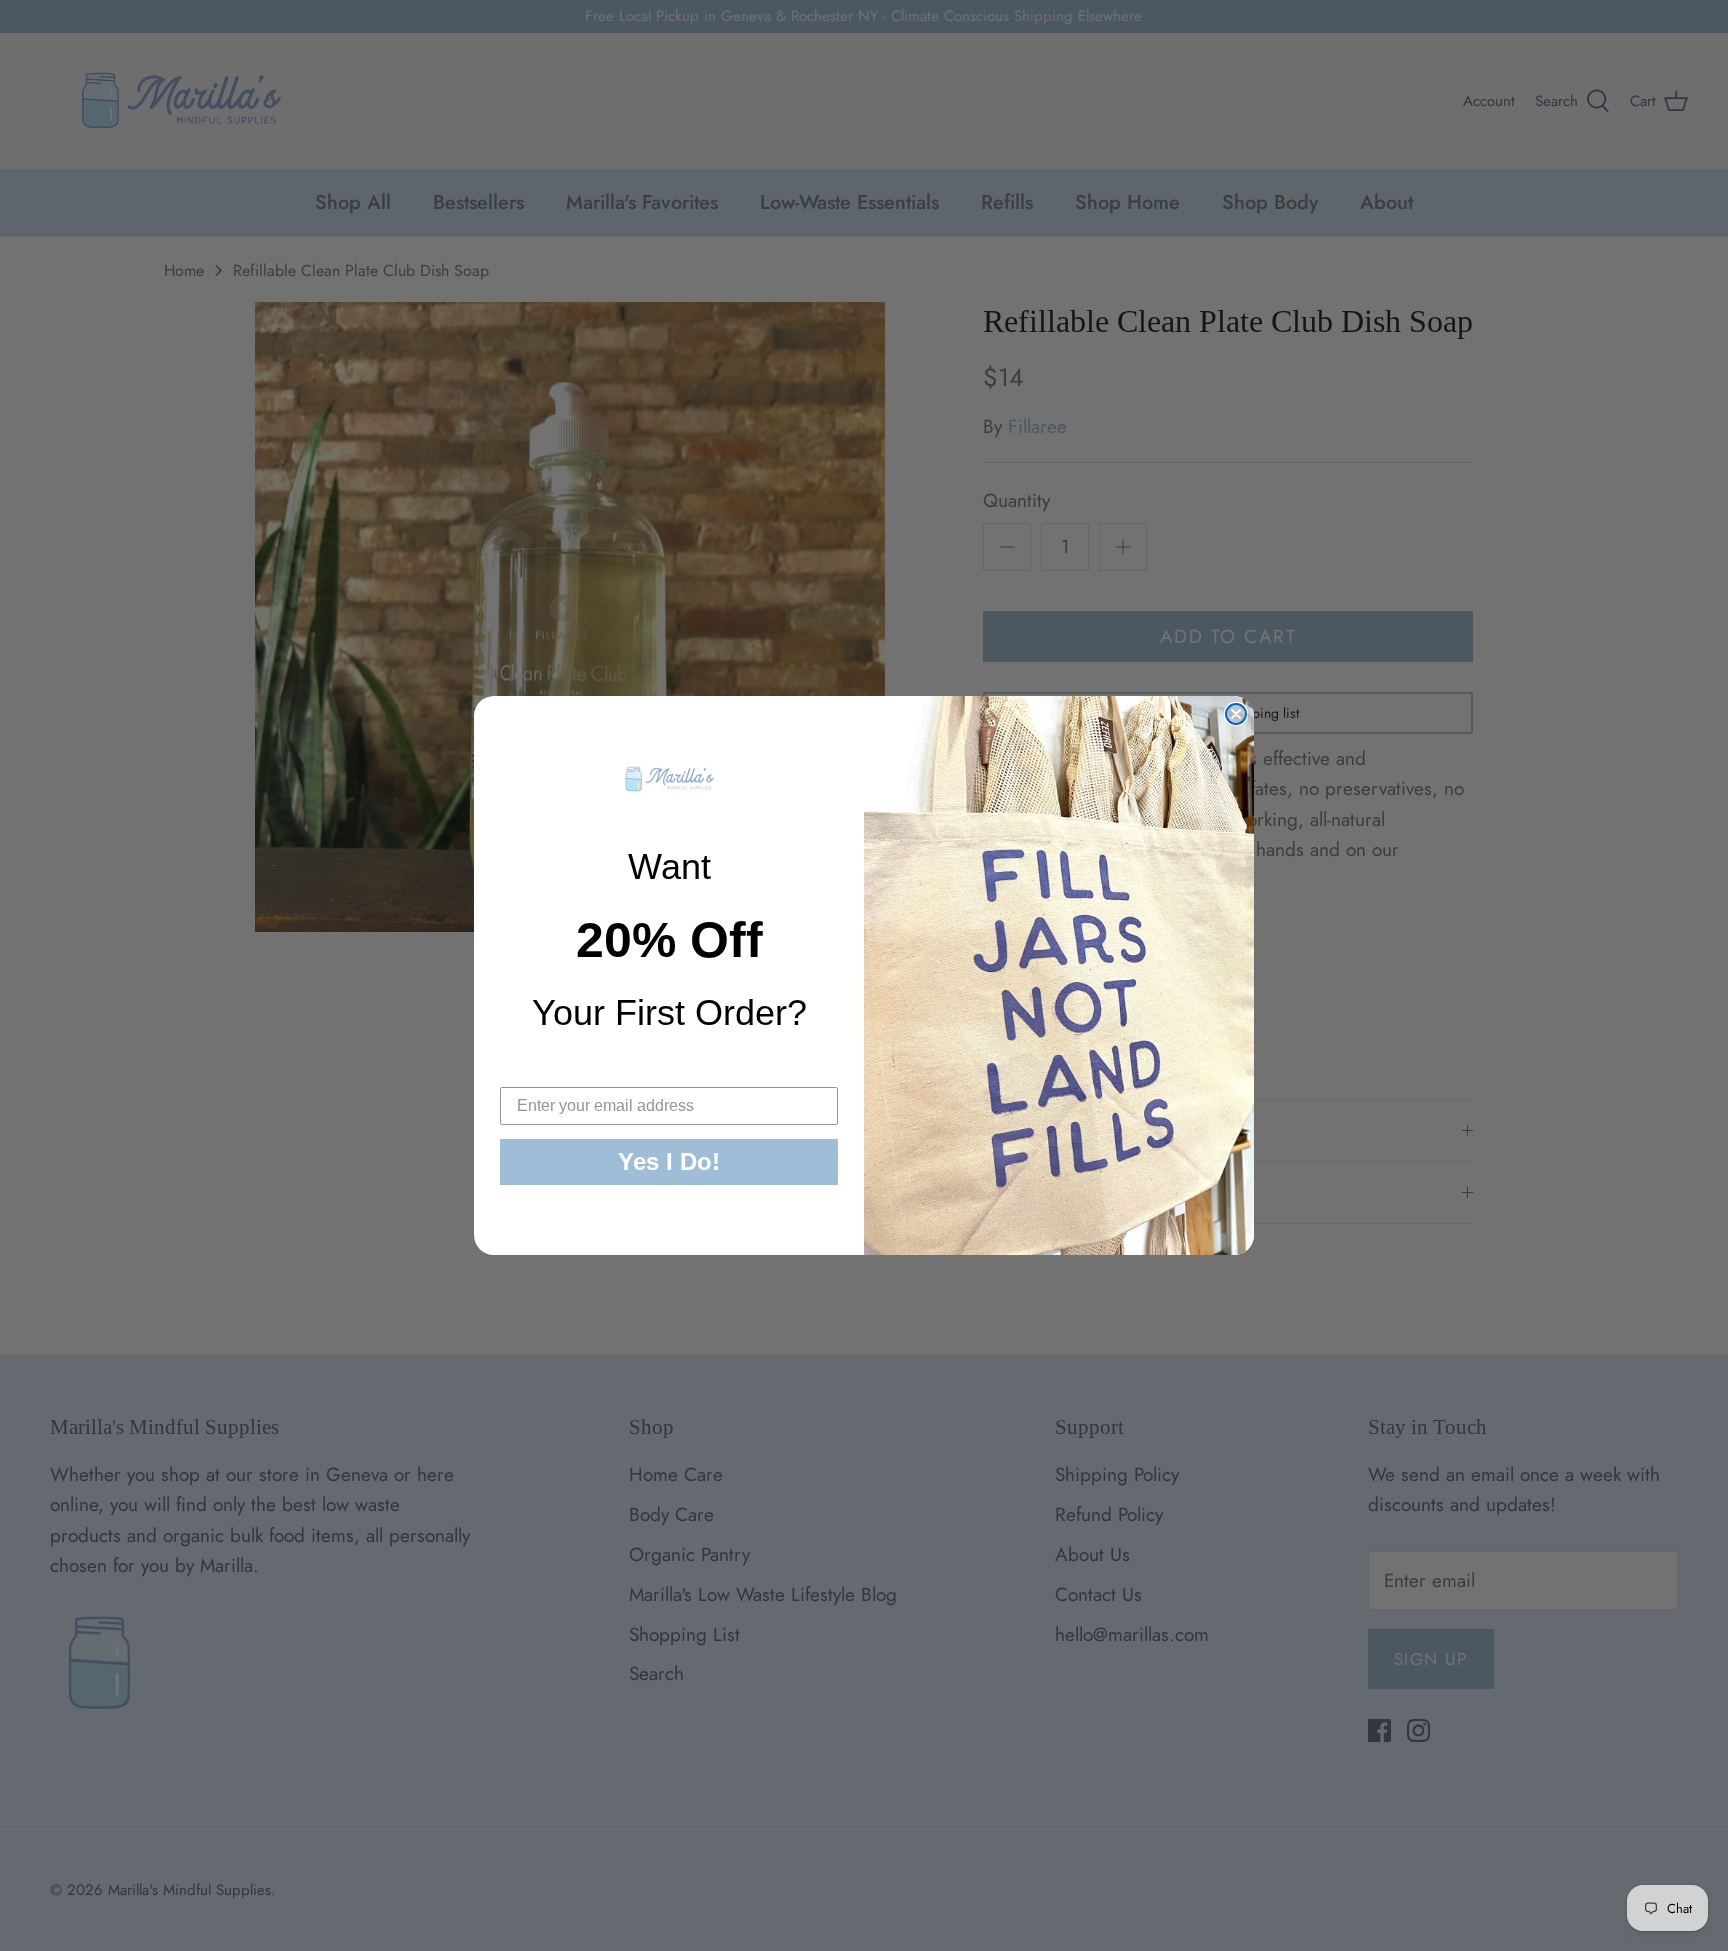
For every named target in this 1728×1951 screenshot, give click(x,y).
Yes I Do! (669, 1161)
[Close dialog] (1236, 714)
